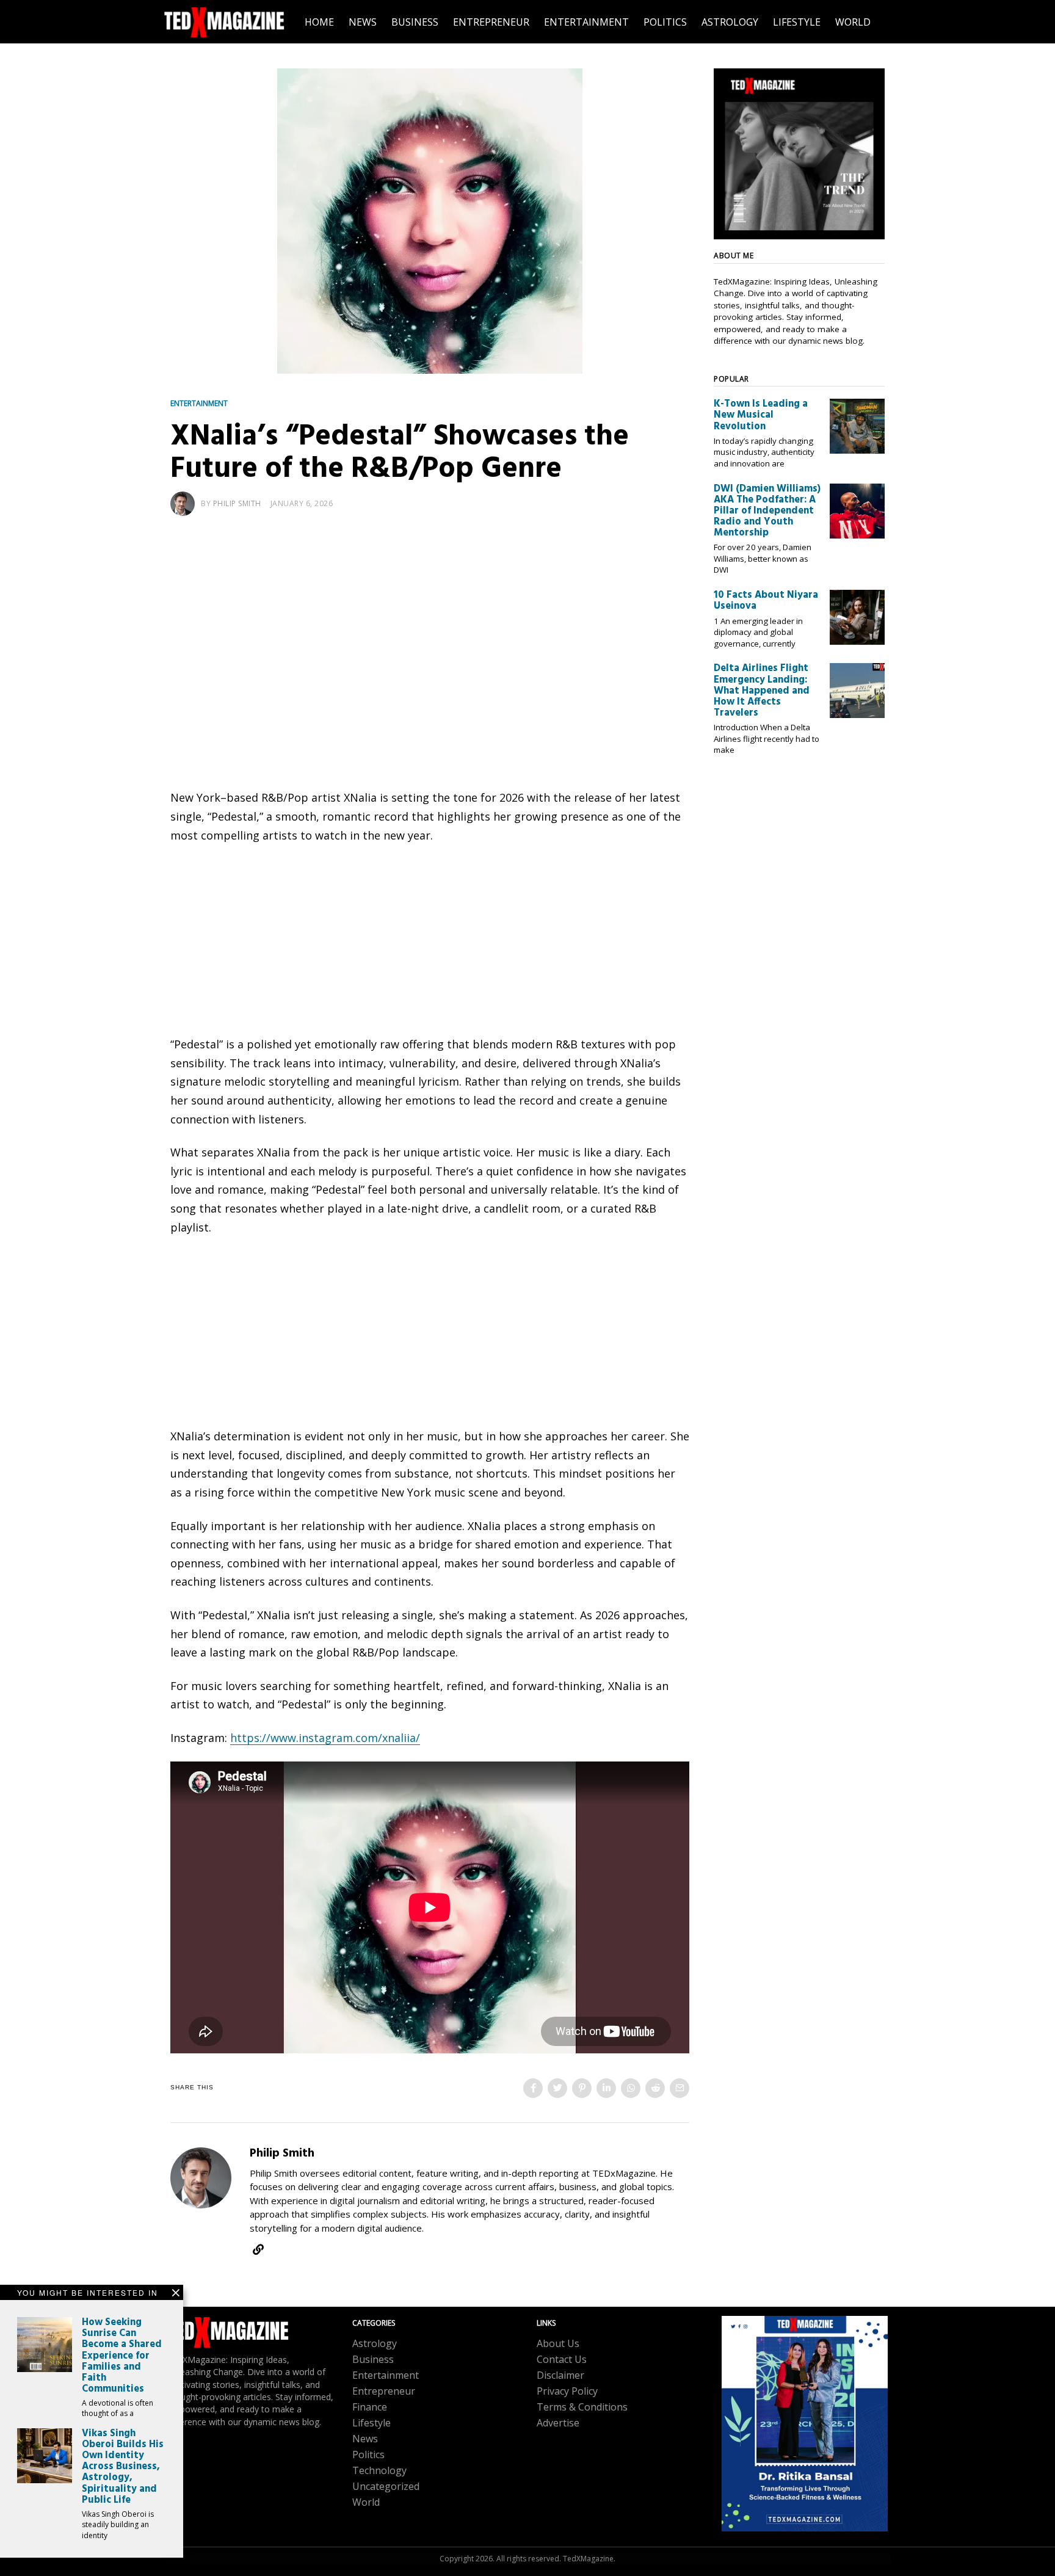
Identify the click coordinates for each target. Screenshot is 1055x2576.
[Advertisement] (430, 626)
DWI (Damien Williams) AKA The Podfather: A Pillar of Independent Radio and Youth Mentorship (767, 511)
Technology (379, 2470)
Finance (370, 2407)
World (366, 2502)
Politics (368, 2454)
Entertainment (199, 403)
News (365, 2439)
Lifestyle (372, 2423)
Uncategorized (386, 2486)
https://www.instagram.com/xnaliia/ (325, 1738)
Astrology (375, 2343)
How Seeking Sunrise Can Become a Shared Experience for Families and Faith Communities (122, 2356)
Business (373, 2359)
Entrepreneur (384, 2391)
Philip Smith (237, 503)
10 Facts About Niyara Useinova (766, 601)
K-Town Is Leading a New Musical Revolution (761, 415)
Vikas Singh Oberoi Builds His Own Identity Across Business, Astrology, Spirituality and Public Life (123, 2467)
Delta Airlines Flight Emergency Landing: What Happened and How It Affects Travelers (762, 691)
